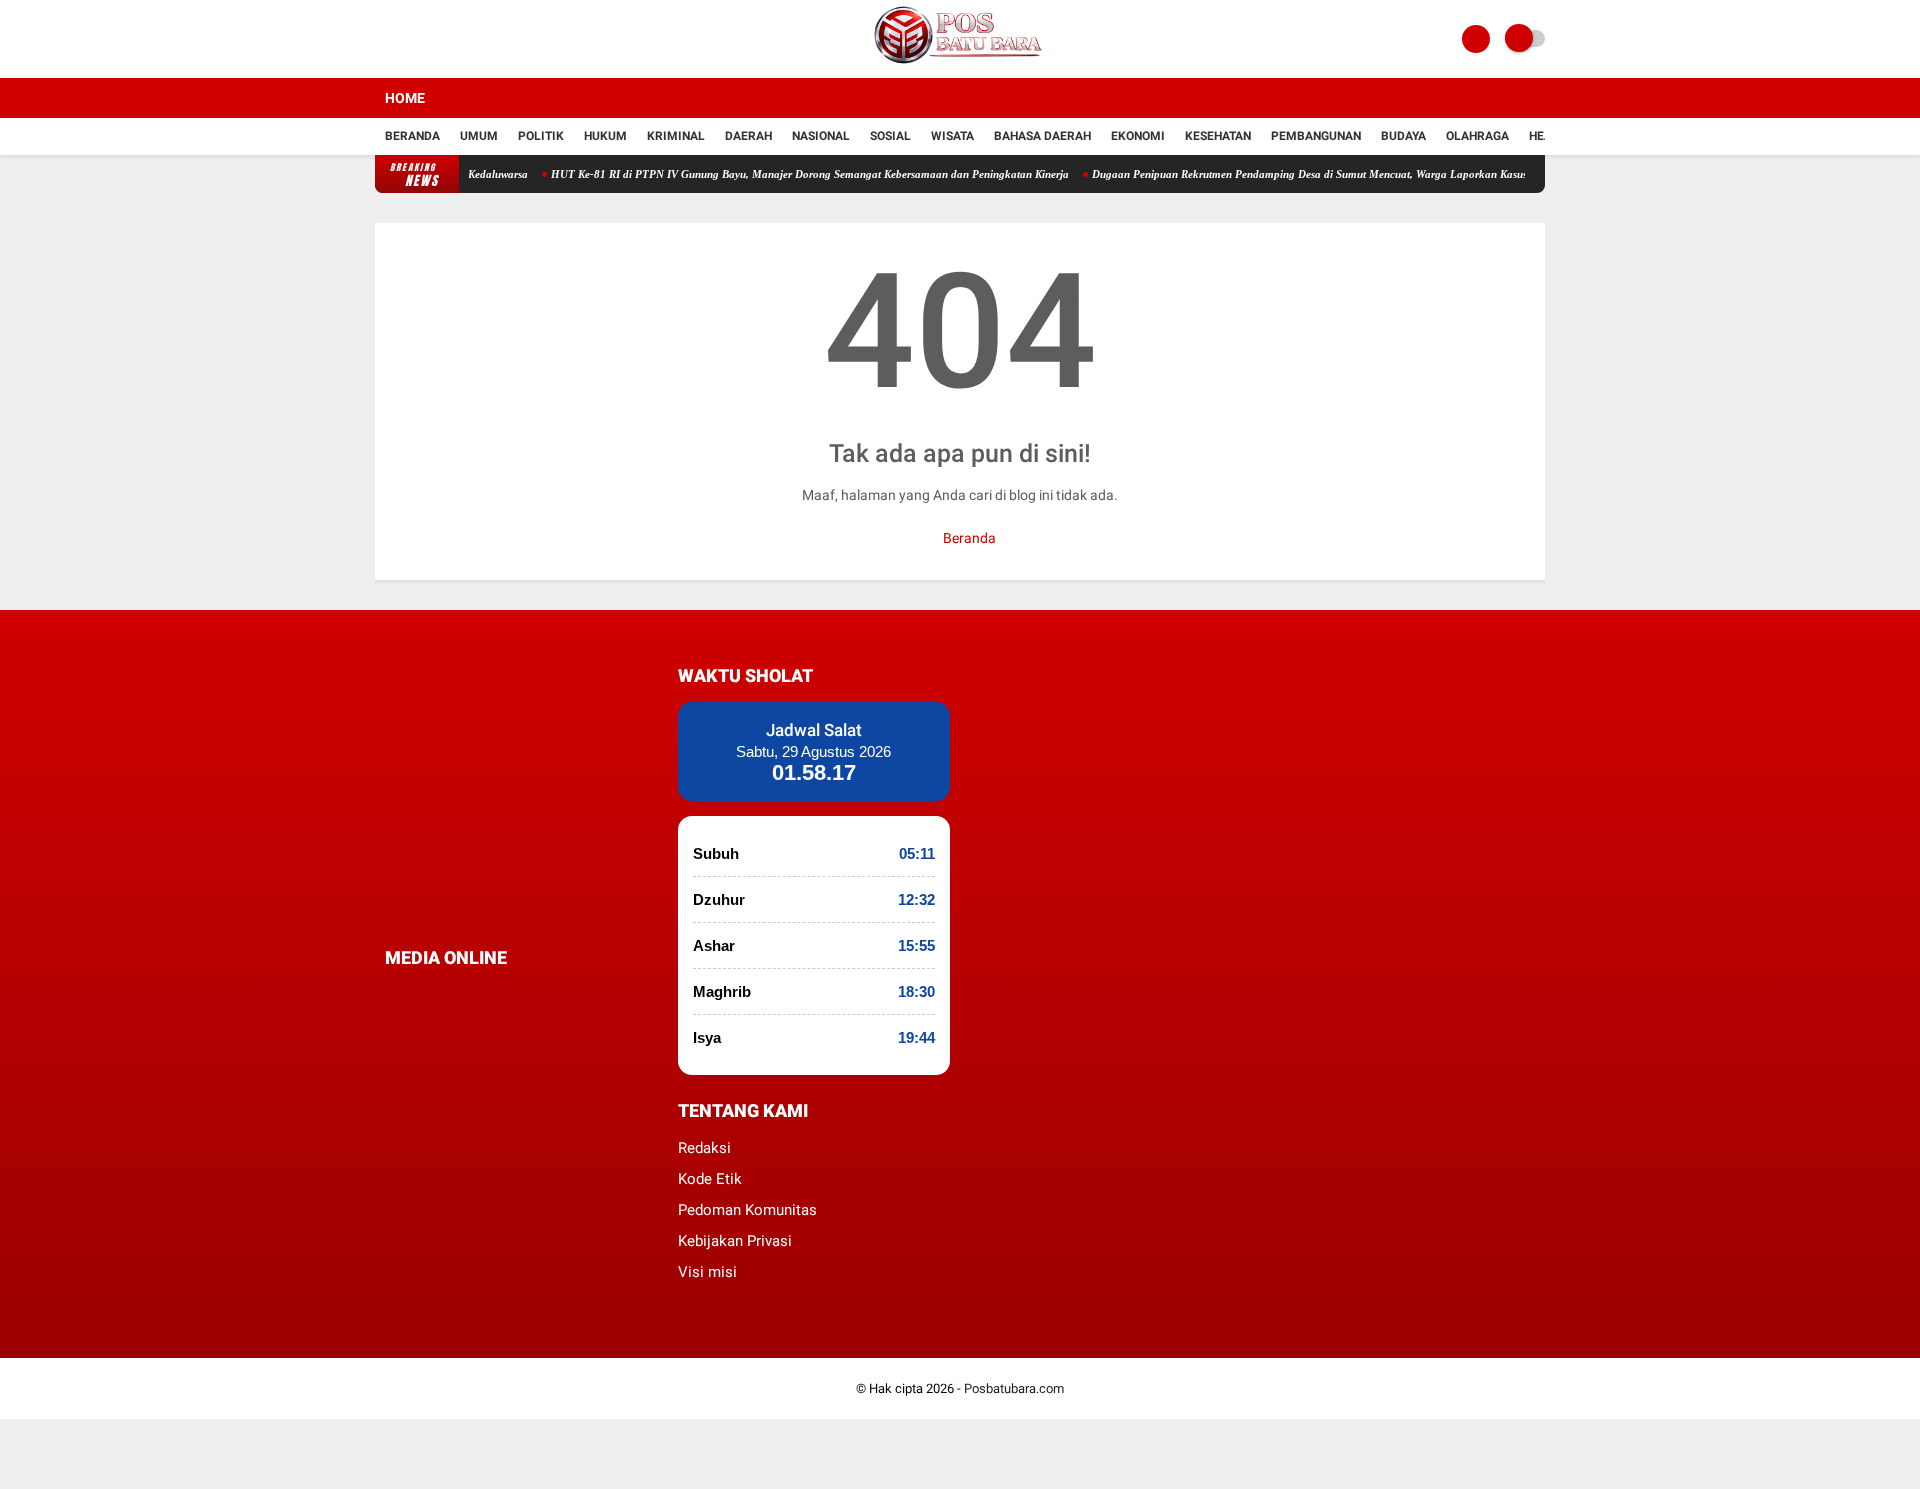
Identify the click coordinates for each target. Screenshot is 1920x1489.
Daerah (748, 136)
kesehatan (1218, 136)
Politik (541, 136)
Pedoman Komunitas (747, 1210)
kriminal (676, 136)
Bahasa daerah (1042, 136)
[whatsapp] (445, 995)
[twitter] (418, 995)
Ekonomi (1138, 136)
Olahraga (1477, 136)
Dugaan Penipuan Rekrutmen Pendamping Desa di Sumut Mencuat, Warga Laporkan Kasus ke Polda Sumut (1328, 174)
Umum (479, 136)
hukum (605, 136)
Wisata (952, 136)
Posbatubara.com (1014, 1388)
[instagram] (499, 995)
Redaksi (704, 1148)
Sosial (890, 136)
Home (405, 98)
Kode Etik (710, 1179)
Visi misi (707, 1272)
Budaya (1403, 136)
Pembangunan (1316, 136)
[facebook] (391, 995)
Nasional (821, 136)
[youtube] (526, 995)
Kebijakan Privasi (735, 1241)
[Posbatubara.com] (960, 66)
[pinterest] (472, 995)
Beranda (412, 136)
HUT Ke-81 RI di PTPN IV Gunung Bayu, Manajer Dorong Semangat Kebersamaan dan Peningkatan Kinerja (790, 174)
